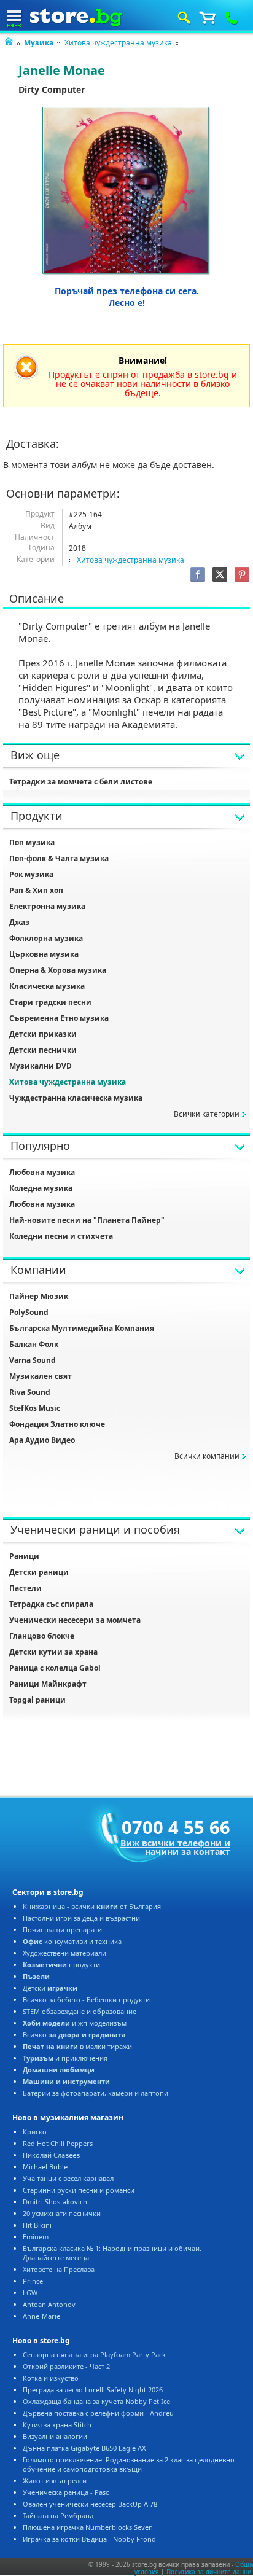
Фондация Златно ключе (57, 1424)
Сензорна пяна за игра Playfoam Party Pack (94, 2355)
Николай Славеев (51, 2155)
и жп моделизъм (75, 2023)
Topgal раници (37, 1700)
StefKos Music (35, 1408)
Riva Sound (30, 1392)
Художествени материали (64, 1953)
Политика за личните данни (209, 2572)
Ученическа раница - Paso (66, 2492)
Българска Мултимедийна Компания (82, 1328)
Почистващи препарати (62, 1930)
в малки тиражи (77, 2046)
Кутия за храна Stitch (57, 2425)
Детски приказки (43, 1034)
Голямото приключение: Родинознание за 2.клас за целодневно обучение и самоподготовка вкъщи (129, 2464)
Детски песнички (43, 1050)
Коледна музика (41, 1188)
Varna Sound (33, 1360)
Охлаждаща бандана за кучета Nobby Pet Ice (96, 2401)
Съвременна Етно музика (59, 1018)
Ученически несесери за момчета (75, 1620)
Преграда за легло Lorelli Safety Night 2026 (93, 2390)
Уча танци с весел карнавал (68, 2178)
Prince (33, 2281)
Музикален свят (41, 1376)
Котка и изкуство (51, 2378)
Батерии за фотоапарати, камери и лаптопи (95, 2093)
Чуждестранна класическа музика (76, 1098)
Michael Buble (45, 2167)
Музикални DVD (41, 1066)
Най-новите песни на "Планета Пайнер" (87, 1220)
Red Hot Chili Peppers (58, 2143)
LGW (30, 2293)
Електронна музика (47, 906)
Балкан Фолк (34, 1344)
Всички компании (207, 1456)
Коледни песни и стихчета (61, 1236)
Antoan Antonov (49, 2304)
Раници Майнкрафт (48, 1684)
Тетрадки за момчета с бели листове (81, 782)
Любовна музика (42, 1172)
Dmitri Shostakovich (55, 2202)
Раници (24, 1556)
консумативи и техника (72, 1941)
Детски (50, 1988)
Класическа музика (47, 986)
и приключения (65, 2058)
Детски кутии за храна (53, 1652)
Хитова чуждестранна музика (118, 43)
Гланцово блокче (42, 1636)
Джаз (19, 922)
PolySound (29, 1312)
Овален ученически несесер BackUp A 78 (90, 2504)
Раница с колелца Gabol (55, 1668)
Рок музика (31, 874)
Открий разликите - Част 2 (66, 2366)
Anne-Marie (41, 2316)
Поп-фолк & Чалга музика (59, 858)
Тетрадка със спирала (51, 1604)
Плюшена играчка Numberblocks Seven (88, 2527)
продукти (61, 1965)
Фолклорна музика (46, 938)
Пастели (25, 1588)
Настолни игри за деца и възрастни (81, 1918)
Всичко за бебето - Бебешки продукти (86, 2000)
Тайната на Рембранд (58, 2516)
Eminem (36, 2237)
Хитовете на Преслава (59, 2269)
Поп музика (32, 842)
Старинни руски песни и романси (79, 2190)
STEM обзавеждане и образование (80, 2011)
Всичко (74, 2035)
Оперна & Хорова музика (58, 970)
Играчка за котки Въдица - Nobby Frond (89, 2539)
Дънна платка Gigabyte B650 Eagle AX (84, 2448)
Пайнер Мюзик (39, 1296)
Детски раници (39, 1572)
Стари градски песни (50, 1002)
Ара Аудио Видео (42, 1440)
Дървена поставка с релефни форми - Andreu (98, 2413)
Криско (35, 2132)
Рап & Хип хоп (36, 890)
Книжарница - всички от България (92, 1906)
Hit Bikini (37, 2225)
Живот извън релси (55, 2480)
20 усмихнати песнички (62, 2213)
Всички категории (207, 1114)
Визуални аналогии (55, 2436)
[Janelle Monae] (126, 191)
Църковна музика (44, 954)
